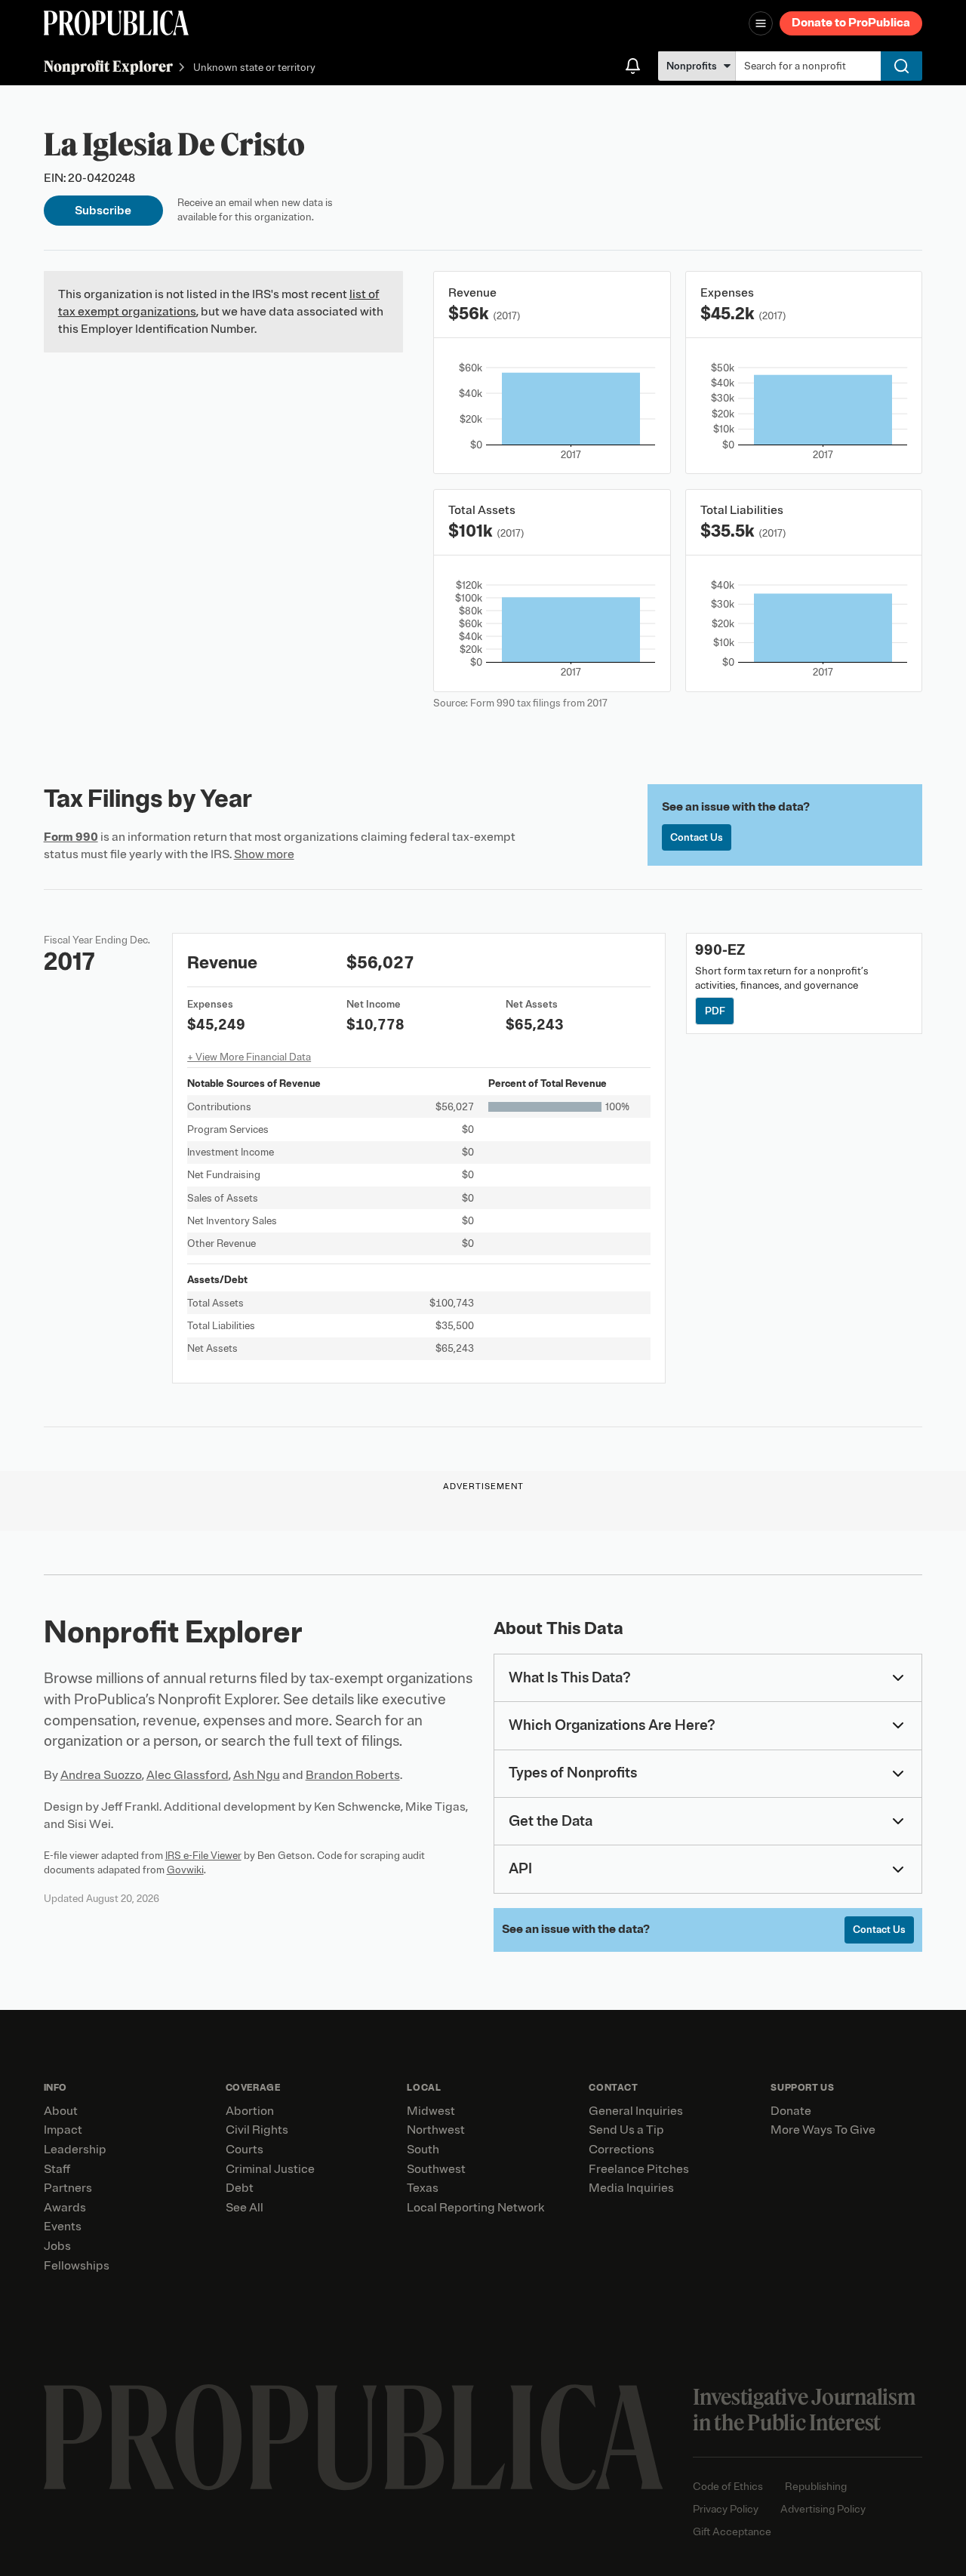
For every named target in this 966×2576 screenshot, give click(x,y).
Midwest (431, 2111)
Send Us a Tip (626, 2130)
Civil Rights (257, 2130)
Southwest (436, 2169)
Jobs (57, 2246)
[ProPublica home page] (354, 2438)
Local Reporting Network (475, 2208)
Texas (423, 2188)
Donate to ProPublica (851, 23)
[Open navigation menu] (761, 23)
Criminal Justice (270, 2169)
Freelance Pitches (639, 2169)
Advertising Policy (823, 2509)
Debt (240, 2188)
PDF (715, 1011)
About (61, 2111)
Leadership (75, 2150)
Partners (68, 2188)
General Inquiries (636, 2111)
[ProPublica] (116, 23)
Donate (791, 2111)
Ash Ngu (257, 1775)
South (423, 2150)
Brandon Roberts (353, 1775)
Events (63, 2227)
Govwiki (185, 1870)
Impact (63, 2130)
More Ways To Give (823, 2130)
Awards (65, 2208)
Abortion (250, 2111)
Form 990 (71, 837)
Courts (245, 2150)
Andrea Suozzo (101, 1775)
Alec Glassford (188, 1775)
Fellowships (77, 2266)
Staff (57, 2169)
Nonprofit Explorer (108, 66)
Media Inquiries (631, 2188)
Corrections (621, 2150)
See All (245, 2208)
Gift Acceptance (732, 2532)
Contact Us (697, 837)
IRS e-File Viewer (203, 1856)
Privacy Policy (726, 2509)
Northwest (436, 2130)
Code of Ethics (728, 2487)
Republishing (816, 2487)
